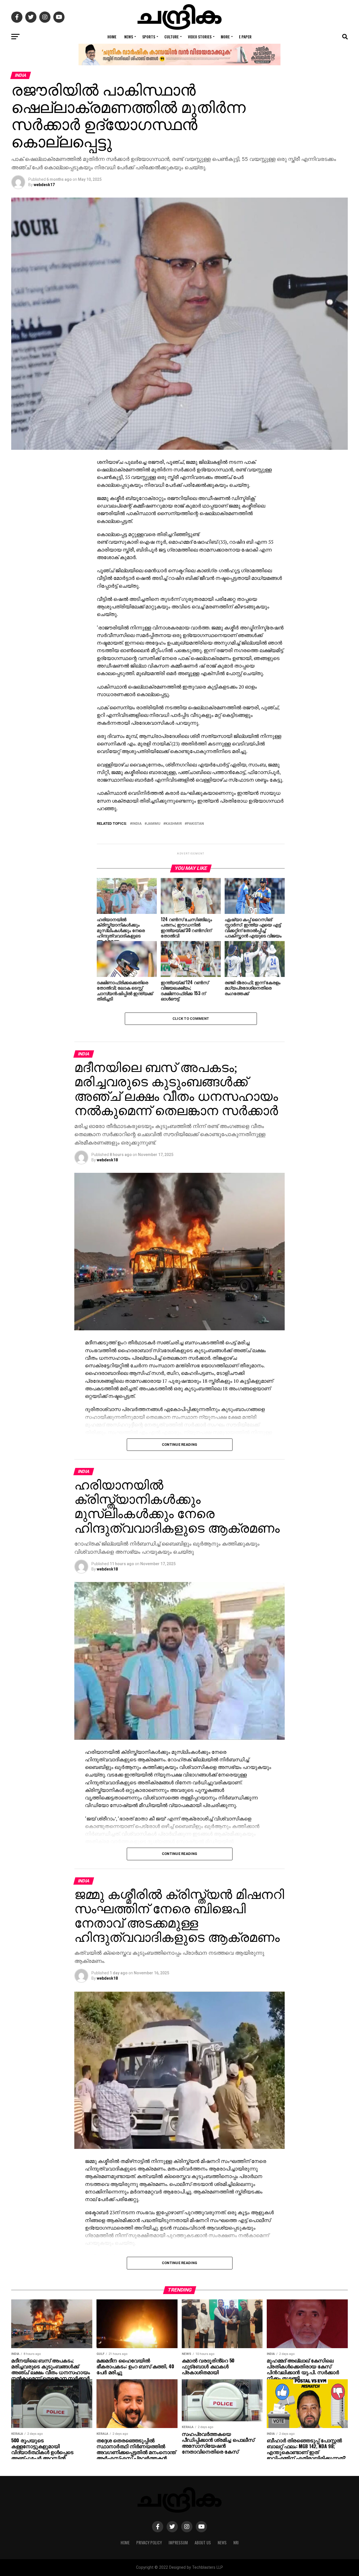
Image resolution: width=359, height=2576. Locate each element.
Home (112, 37)
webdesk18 (107, 1160)
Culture (172, 37)
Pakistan (195, 824)
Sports (149, 37)
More (225, 37)
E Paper (245, 37)
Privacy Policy (149, 2543)
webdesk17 (44, 185)
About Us (203, 2543)
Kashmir (174, 824)
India (137, 824)
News (129, 37)
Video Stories (200, 37)
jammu (154, 824)
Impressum (178, 2543)
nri (236, 2543)
